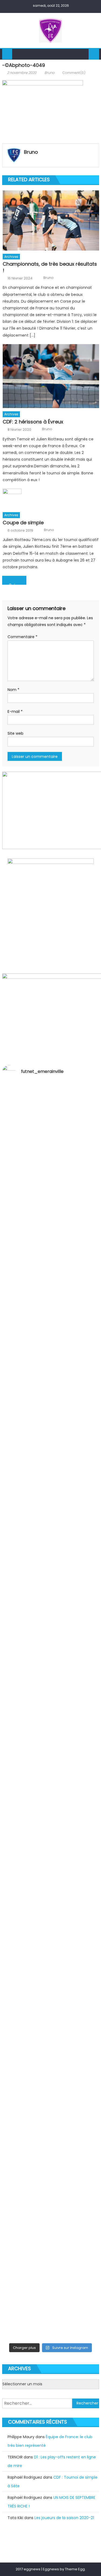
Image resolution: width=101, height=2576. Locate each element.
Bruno (49, 73)
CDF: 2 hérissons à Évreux (33, 422)
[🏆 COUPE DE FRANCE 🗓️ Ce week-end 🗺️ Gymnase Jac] (51, 1523)
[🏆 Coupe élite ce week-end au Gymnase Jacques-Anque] (51, 1412)
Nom (13, 690)
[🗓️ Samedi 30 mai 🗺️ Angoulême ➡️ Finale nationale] (51, 1162)
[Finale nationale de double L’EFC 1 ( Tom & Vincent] (51, 1109)
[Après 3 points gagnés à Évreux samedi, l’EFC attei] (51, 1926)
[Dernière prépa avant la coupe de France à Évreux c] (51, 1674)
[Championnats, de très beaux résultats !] (51, 220)
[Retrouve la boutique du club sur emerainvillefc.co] (51, 1788)
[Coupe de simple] (51, 499)
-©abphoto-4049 (16, 584)
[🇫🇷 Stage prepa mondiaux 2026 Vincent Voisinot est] (51, 1630)
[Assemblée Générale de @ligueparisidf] (51, 2335)
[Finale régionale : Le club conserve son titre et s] (51, 1583)
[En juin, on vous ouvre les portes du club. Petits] (51, 1223)
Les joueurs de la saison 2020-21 (64, 2518)
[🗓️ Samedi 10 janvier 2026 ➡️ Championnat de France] (51, 2245)
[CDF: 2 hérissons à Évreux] (51, 376)
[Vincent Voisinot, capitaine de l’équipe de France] (51, 2134)
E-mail (15, 711)
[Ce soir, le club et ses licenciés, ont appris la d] (51, 2064)
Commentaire (22, 637)
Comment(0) (74, 73)
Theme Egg (75, 2569)
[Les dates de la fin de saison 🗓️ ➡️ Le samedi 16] (51, 1293)
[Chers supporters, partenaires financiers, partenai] (51, 2302)
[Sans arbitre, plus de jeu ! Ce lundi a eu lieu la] (51, 1842)
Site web (15, 733)
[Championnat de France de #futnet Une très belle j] (51, 2191)
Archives (11, 257)
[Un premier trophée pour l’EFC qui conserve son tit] (51, 1738)
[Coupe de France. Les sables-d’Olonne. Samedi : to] (51, 1996)
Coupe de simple (23, 523)
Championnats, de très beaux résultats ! (50, 267)
